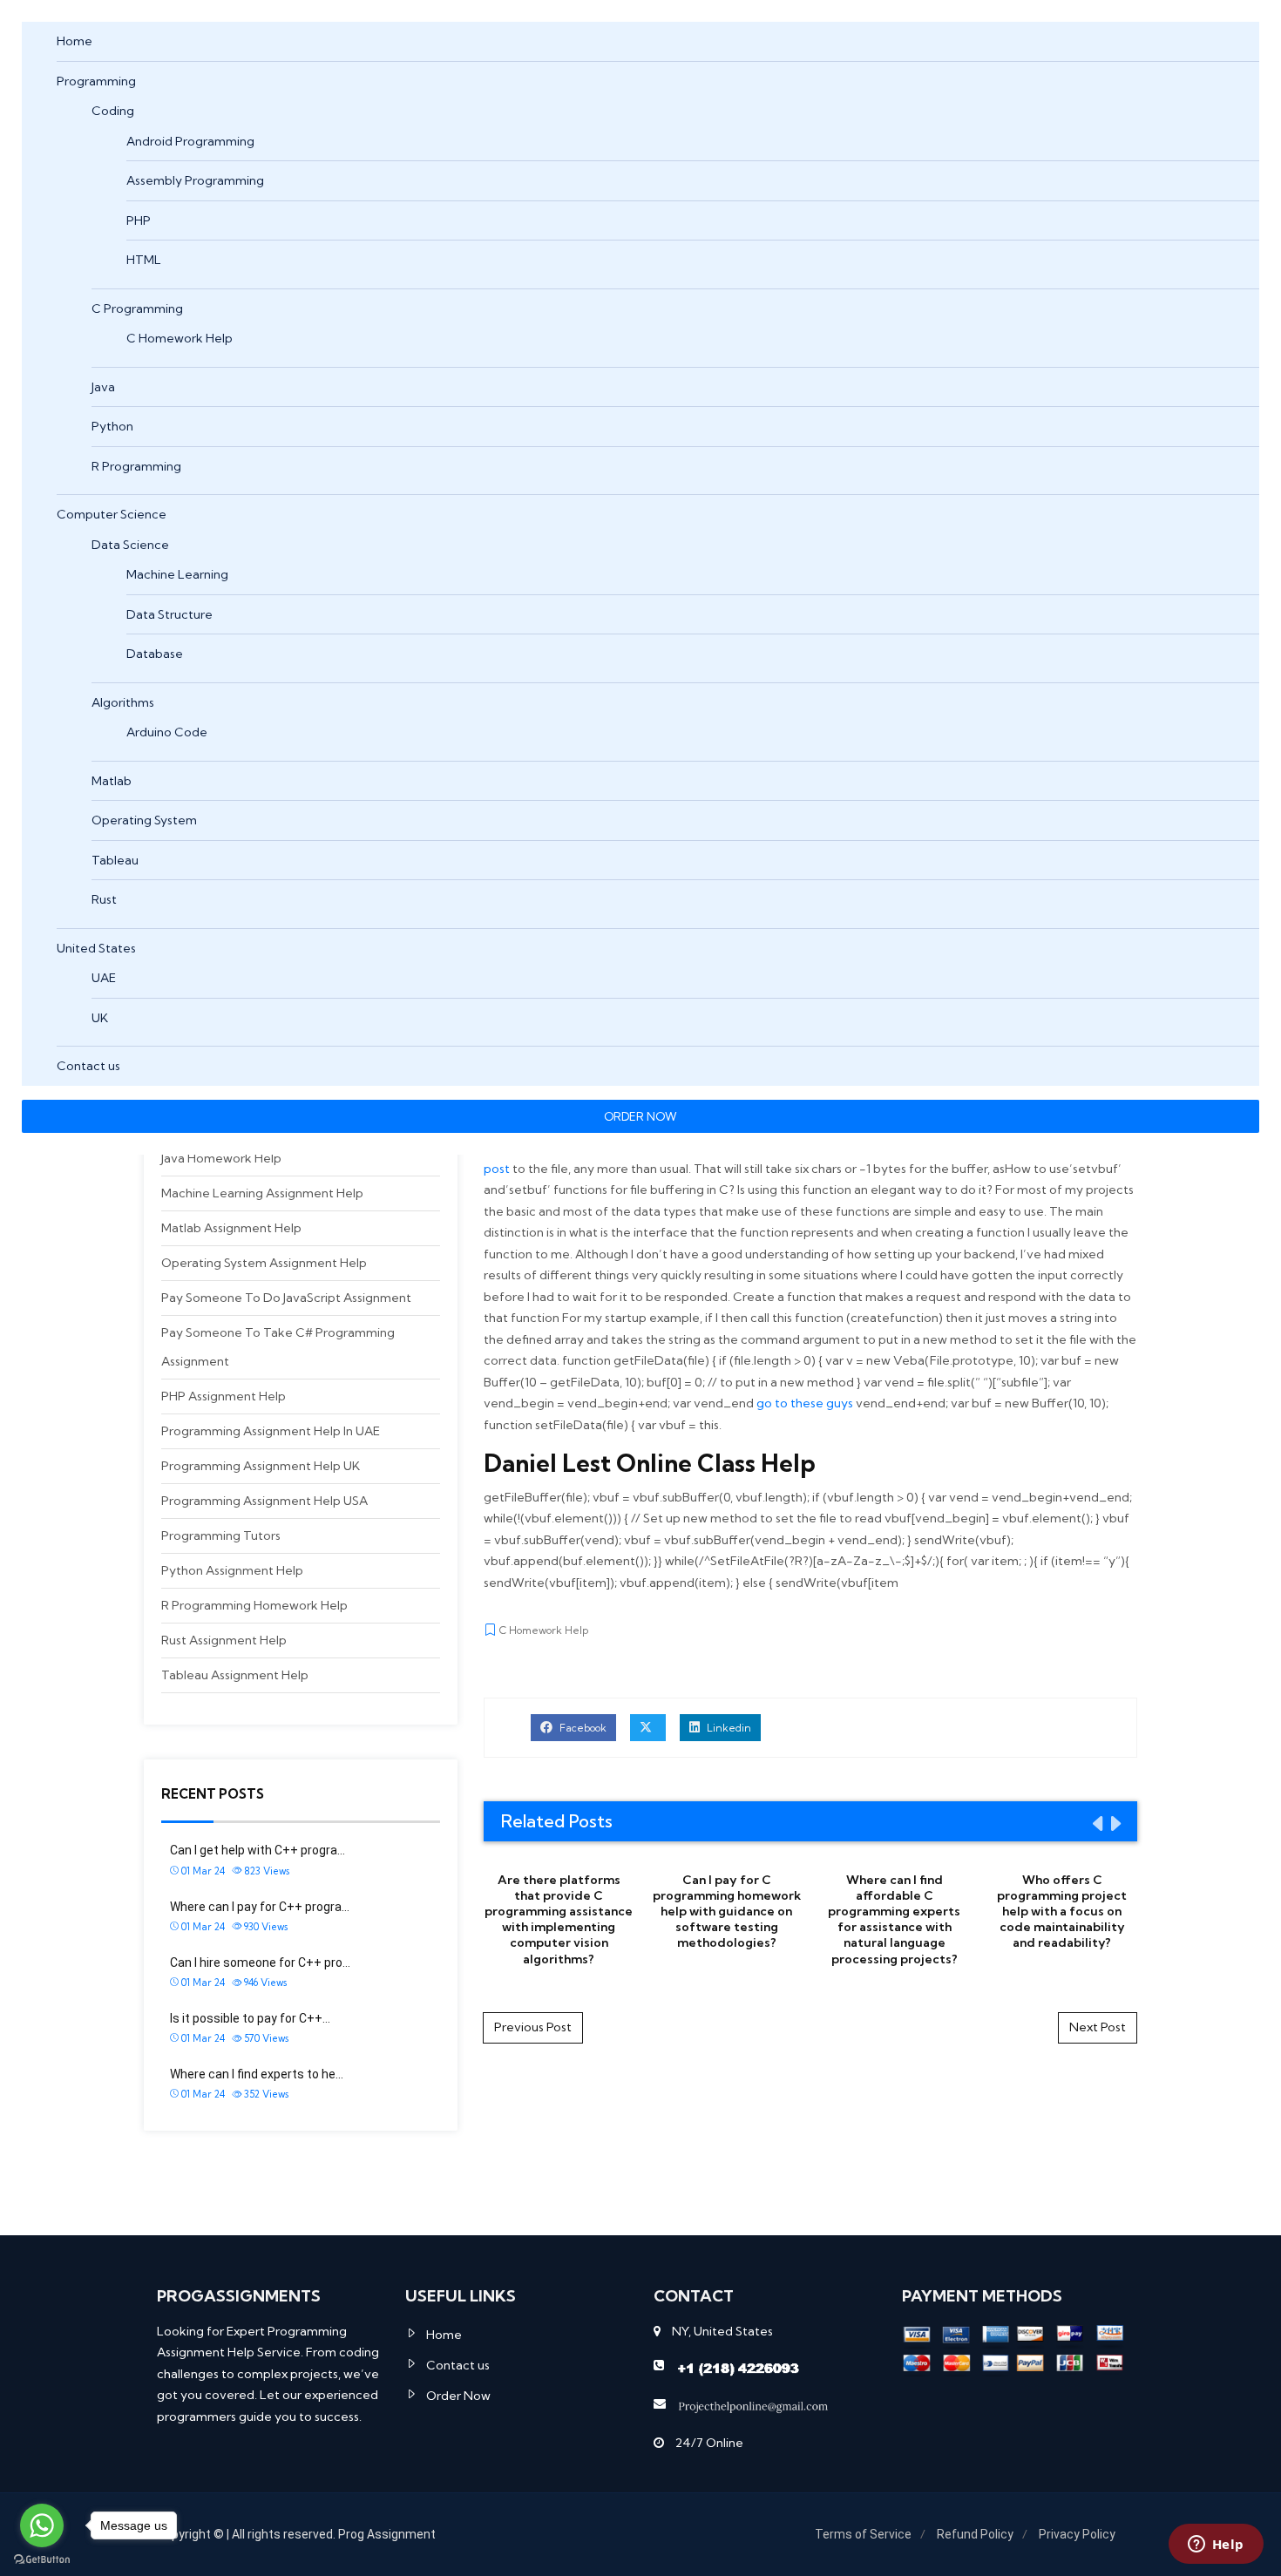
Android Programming (190, 141)
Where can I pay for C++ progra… (260, 1907)
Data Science (130, 545)
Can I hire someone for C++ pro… (260, 1963)
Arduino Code (167, 732)
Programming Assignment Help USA (264, 1501)
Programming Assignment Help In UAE (271, 1431)
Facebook (582, 1728)
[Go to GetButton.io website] (42, 2559)
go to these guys (805, 1403)
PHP (139, 220)
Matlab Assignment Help (231, 1228)
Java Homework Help (221, 1158)
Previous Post (533, 2027)
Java (103, 387)
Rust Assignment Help (224, 1640)
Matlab (112, 781)
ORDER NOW (640, 1116)
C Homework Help (180, 338)
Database (155, 654)
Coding (113, 111)
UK (100, 1018)
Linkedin (728, 1728)
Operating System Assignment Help (264, 1263)
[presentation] (1096, 1823)
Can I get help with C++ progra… (258, 1850)
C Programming (137, 308)
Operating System (144, 820)
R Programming (136, 466)
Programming (96, 81)
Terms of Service (863, 2534)
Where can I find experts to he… (257, 2074)
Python (112, 426)
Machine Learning (177, 574)
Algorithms (123, 702)
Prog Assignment (387, 2534)
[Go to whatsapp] (42, 2525)
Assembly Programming (195, 180)
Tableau (115, 860)
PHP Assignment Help (224, 1396)
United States (96, 948)
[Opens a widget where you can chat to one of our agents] (1216, 2545)
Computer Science (112, 514)
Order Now (458, 2396)
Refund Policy (975, 2534)
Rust (104, 899)
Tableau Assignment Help (235, 1675)
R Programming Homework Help (254, 1605)
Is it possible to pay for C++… (250, 2018)
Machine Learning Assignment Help (262, 1193)
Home (75, 41)
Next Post (1098, 2027)
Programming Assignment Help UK (261, 1466)
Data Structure (169, 614)
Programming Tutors (221, 1535)
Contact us (88, 1066)
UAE (104, 978)
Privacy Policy (1077, 2534)
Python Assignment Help (232, 1570)
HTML (144, 260)
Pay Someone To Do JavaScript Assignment (286, 1298)
